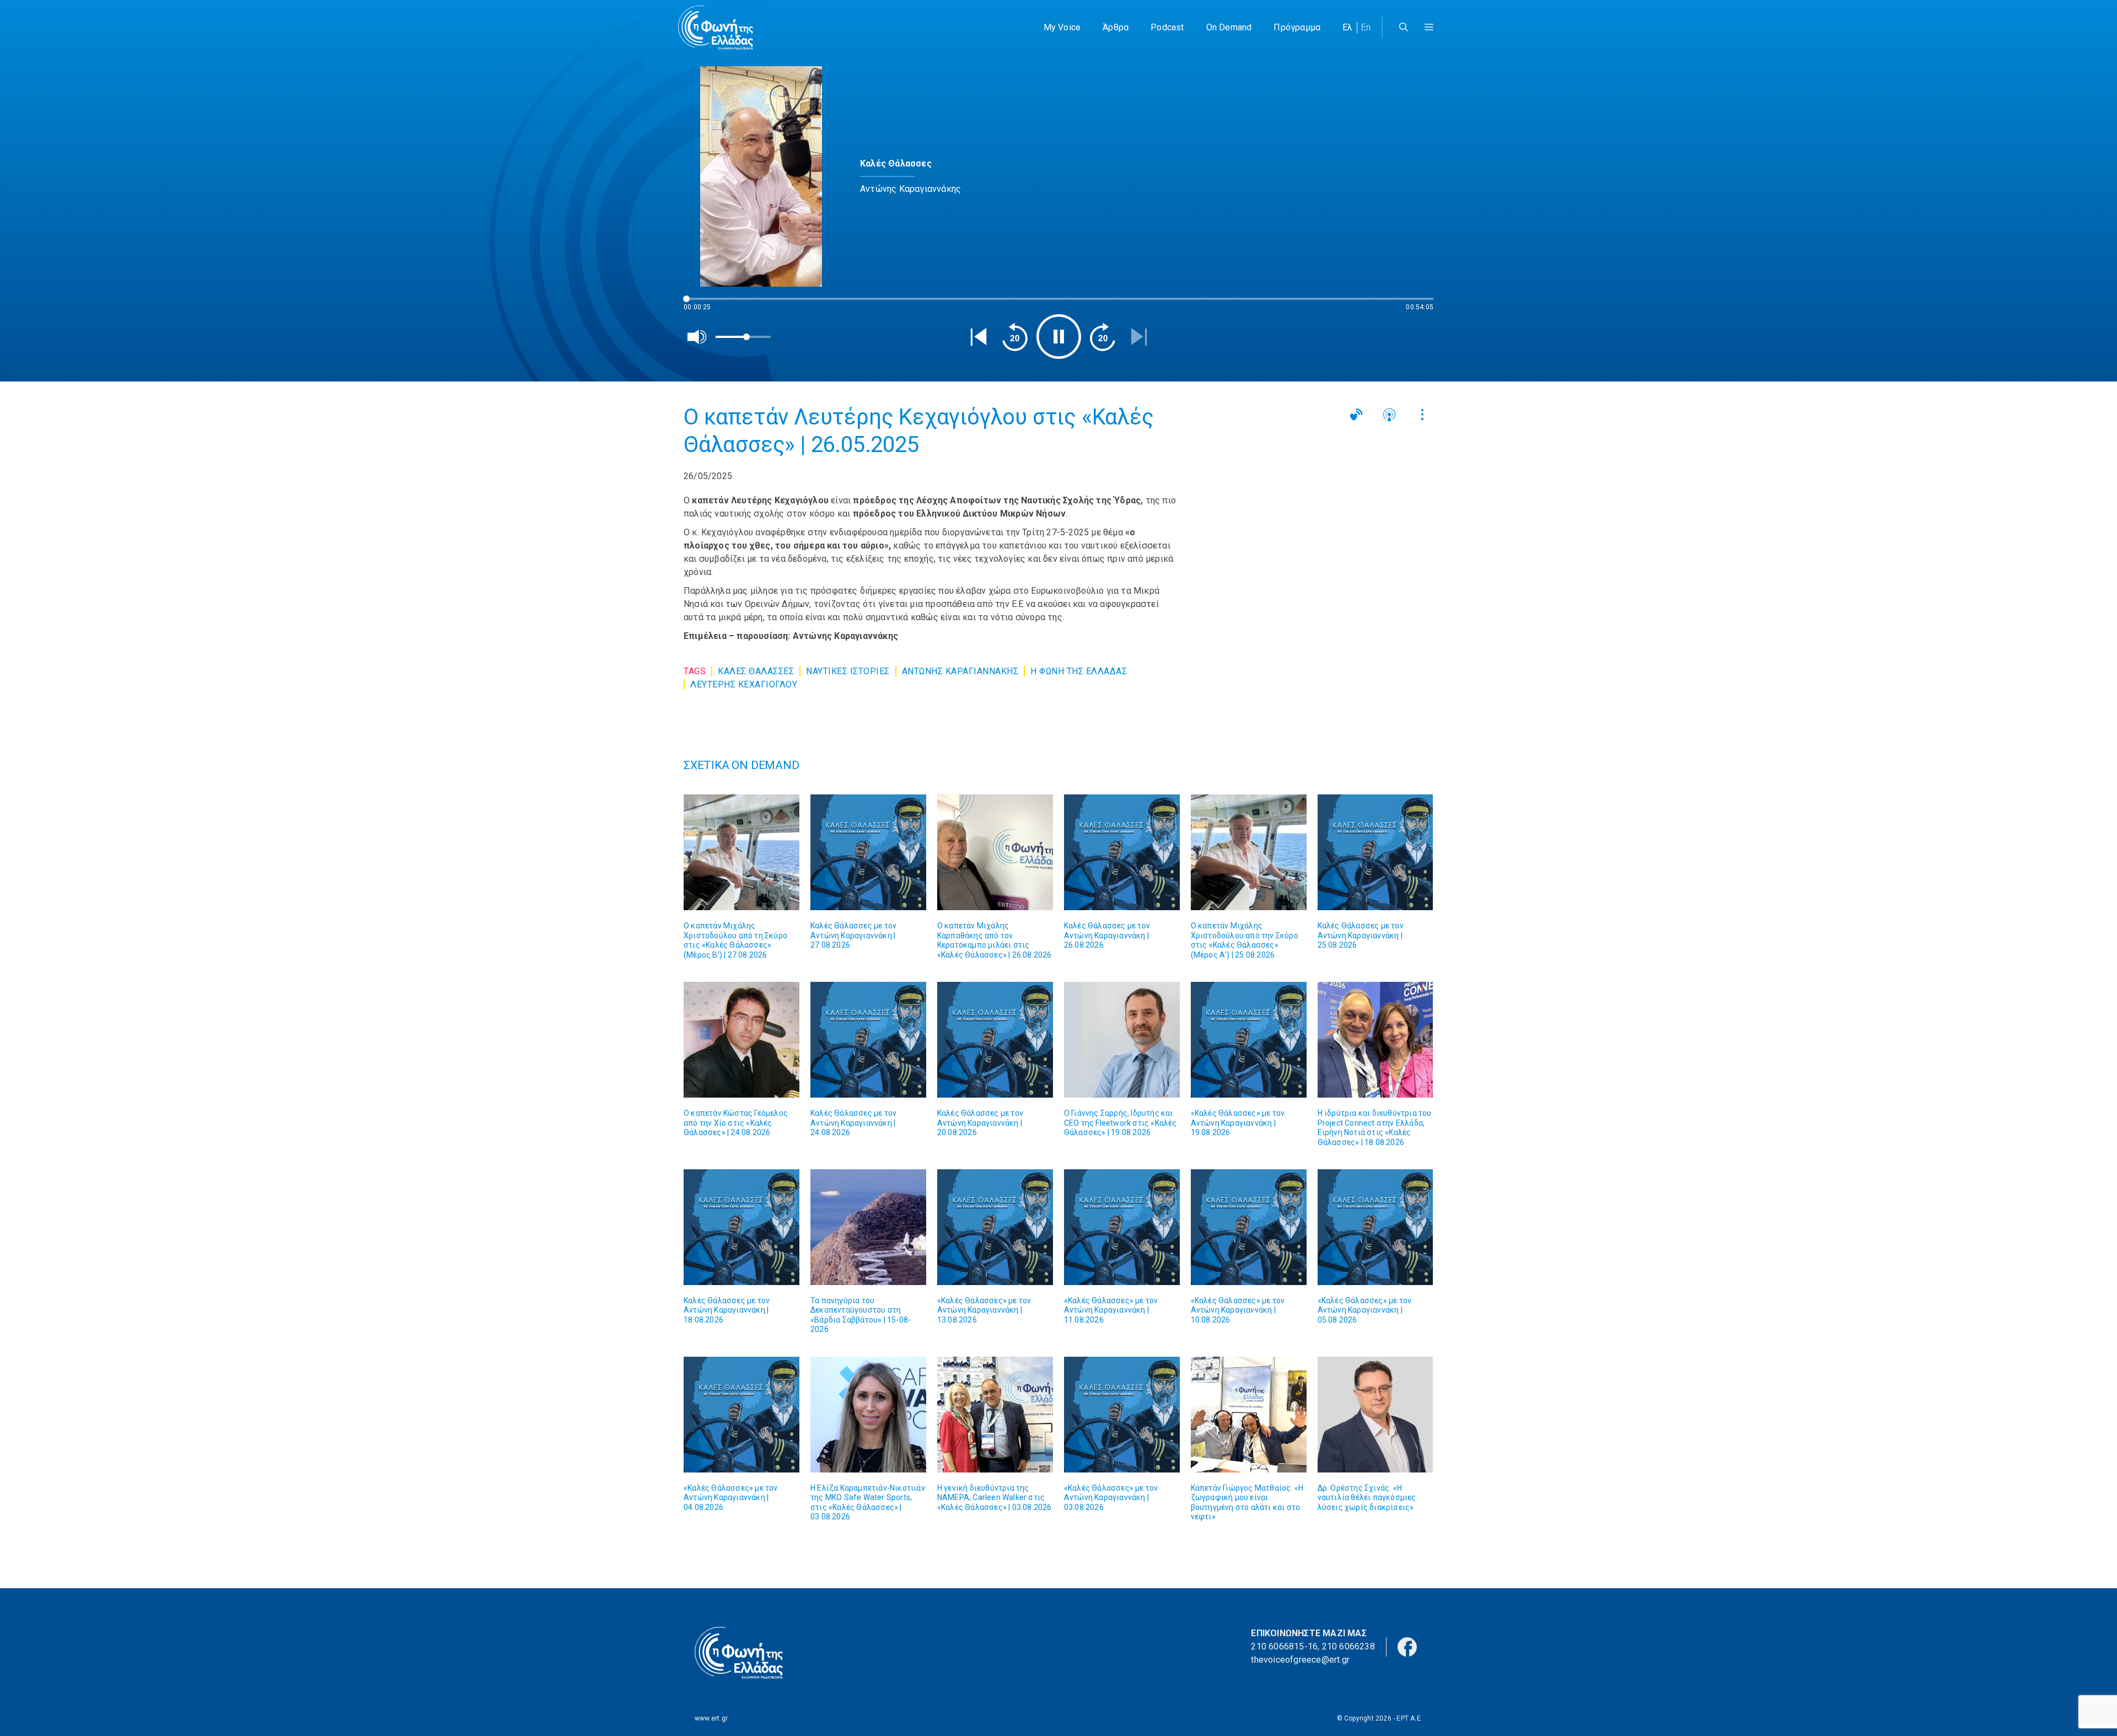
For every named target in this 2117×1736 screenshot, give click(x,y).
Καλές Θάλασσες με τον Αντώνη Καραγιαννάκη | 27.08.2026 (853, 935)
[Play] (1059, 337)
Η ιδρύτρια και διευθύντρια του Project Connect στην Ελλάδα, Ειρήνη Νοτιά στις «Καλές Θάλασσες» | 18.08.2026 (1375, 1128)
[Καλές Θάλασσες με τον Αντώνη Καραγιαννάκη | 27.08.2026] (868, 852)
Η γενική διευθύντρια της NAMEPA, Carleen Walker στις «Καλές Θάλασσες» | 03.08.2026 (995, 1498)
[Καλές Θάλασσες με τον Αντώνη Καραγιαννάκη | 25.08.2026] (1375, 852)
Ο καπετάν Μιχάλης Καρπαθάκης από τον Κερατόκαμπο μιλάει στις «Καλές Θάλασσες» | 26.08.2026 (995, 940)
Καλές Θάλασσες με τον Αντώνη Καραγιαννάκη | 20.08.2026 (980, 1123)
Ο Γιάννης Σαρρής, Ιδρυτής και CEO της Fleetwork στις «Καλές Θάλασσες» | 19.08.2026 (1121, 1123)
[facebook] (1407, 1646)
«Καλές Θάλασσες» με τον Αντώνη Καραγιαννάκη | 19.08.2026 (1238, 1123)
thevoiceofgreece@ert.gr (1300, 1660)
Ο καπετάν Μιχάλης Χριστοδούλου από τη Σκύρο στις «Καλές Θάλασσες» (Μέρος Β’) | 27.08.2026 (735, 940)
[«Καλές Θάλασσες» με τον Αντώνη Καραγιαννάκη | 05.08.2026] (1375, 1227)
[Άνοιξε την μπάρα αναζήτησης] (1404, 28)
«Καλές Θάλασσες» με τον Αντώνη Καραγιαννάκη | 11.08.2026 (1111, 1310)
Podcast (1167, 27)
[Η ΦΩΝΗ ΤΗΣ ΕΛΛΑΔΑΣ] (716, 28)
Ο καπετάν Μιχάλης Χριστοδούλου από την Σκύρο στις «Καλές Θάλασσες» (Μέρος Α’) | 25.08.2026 (1245, 940)
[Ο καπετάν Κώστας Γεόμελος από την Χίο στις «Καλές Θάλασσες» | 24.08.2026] (742, 1040)
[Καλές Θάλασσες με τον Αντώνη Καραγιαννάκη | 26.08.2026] (1122, 852)
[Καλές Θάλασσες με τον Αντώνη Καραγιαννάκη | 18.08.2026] (742, 1227)
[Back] (979, 337)
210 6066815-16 (1284, 1646)
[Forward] (1103, 337)
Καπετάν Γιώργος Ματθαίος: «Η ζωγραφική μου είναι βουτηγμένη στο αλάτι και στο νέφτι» (1247, 1503)
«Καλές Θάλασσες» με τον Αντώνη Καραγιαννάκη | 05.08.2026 (1365, 1310)
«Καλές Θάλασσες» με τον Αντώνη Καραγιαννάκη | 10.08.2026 (1238, 1310)
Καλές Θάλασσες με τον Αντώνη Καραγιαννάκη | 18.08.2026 (727, 1310)
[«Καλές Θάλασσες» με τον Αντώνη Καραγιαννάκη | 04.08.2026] (742, 1415)
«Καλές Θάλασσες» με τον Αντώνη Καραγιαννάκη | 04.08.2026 (731, 1498)
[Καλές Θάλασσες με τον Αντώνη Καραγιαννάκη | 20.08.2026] (995, 1040)
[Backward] (1015, 337)
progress (702, 304)
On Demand (1229, 27)
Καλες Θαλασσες (756, 671)
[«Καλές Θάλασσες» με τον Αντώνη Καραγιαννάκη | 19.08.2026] (1249, 1040)
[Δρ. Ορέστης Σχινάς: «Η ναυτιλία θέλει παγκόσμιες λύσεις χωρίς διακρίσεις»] (1375, 1415)
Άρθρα (1116, 27)
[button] (1429, 28)
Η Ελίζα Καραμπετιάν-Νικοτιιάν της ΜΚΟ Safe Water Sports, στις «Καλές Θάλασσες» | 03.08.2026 (868, 1503)
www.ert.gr (711, 1718)
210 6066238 (1348, 1646)
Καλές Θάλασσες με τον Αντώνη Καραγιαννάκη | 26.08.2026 (1107, 935)
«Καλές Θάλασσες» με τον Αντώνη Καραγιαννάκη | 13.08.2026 (984, 1310)
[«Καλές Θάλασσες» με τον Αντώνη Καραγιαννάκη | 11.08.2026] (1122, 1227)
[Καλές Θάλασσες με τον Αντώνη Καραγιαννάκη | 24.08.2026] (868, 1040)
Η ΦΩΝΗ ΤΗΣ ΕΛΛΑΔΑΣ (1079, 671)
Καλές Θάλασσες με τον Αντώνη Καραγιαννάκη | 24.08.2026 (853, 1123)
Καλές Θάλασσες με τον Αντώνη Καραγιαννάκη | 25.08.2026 (1361, 935)
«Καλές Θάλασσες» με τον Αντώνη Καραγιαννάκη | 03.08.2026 (1111, 1498)
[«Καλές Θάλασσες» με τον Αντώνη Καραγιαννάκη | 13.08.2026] (995, 1227)
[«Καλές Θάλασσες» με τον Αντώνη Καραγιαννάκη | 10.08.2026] (1249, 1227)
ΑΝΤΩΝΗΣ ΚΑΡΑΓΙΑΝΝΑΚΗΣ (960, 671)
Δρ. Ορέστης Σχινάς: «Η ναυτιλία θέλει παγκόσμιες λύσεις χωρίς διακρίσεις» (1367, 1498)
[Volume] (697, 337)
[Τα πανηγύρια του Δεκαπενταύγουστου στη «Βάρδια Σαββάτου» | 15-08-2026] (868, 1227)
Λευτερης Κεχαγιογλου (744, 684)
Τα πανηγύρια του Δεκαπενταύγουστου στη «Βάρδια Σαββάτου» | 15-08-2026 (861, 1315)
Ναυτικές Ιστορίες (848, 671)
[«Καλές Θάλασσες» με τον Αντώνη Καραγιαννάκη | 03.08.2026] (1122, 1415)
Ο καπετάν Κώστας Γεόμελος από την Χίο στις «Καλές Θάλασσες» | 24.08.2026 (736, 1123)
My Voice (1062, 27)
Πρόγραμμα (1297, 27)
